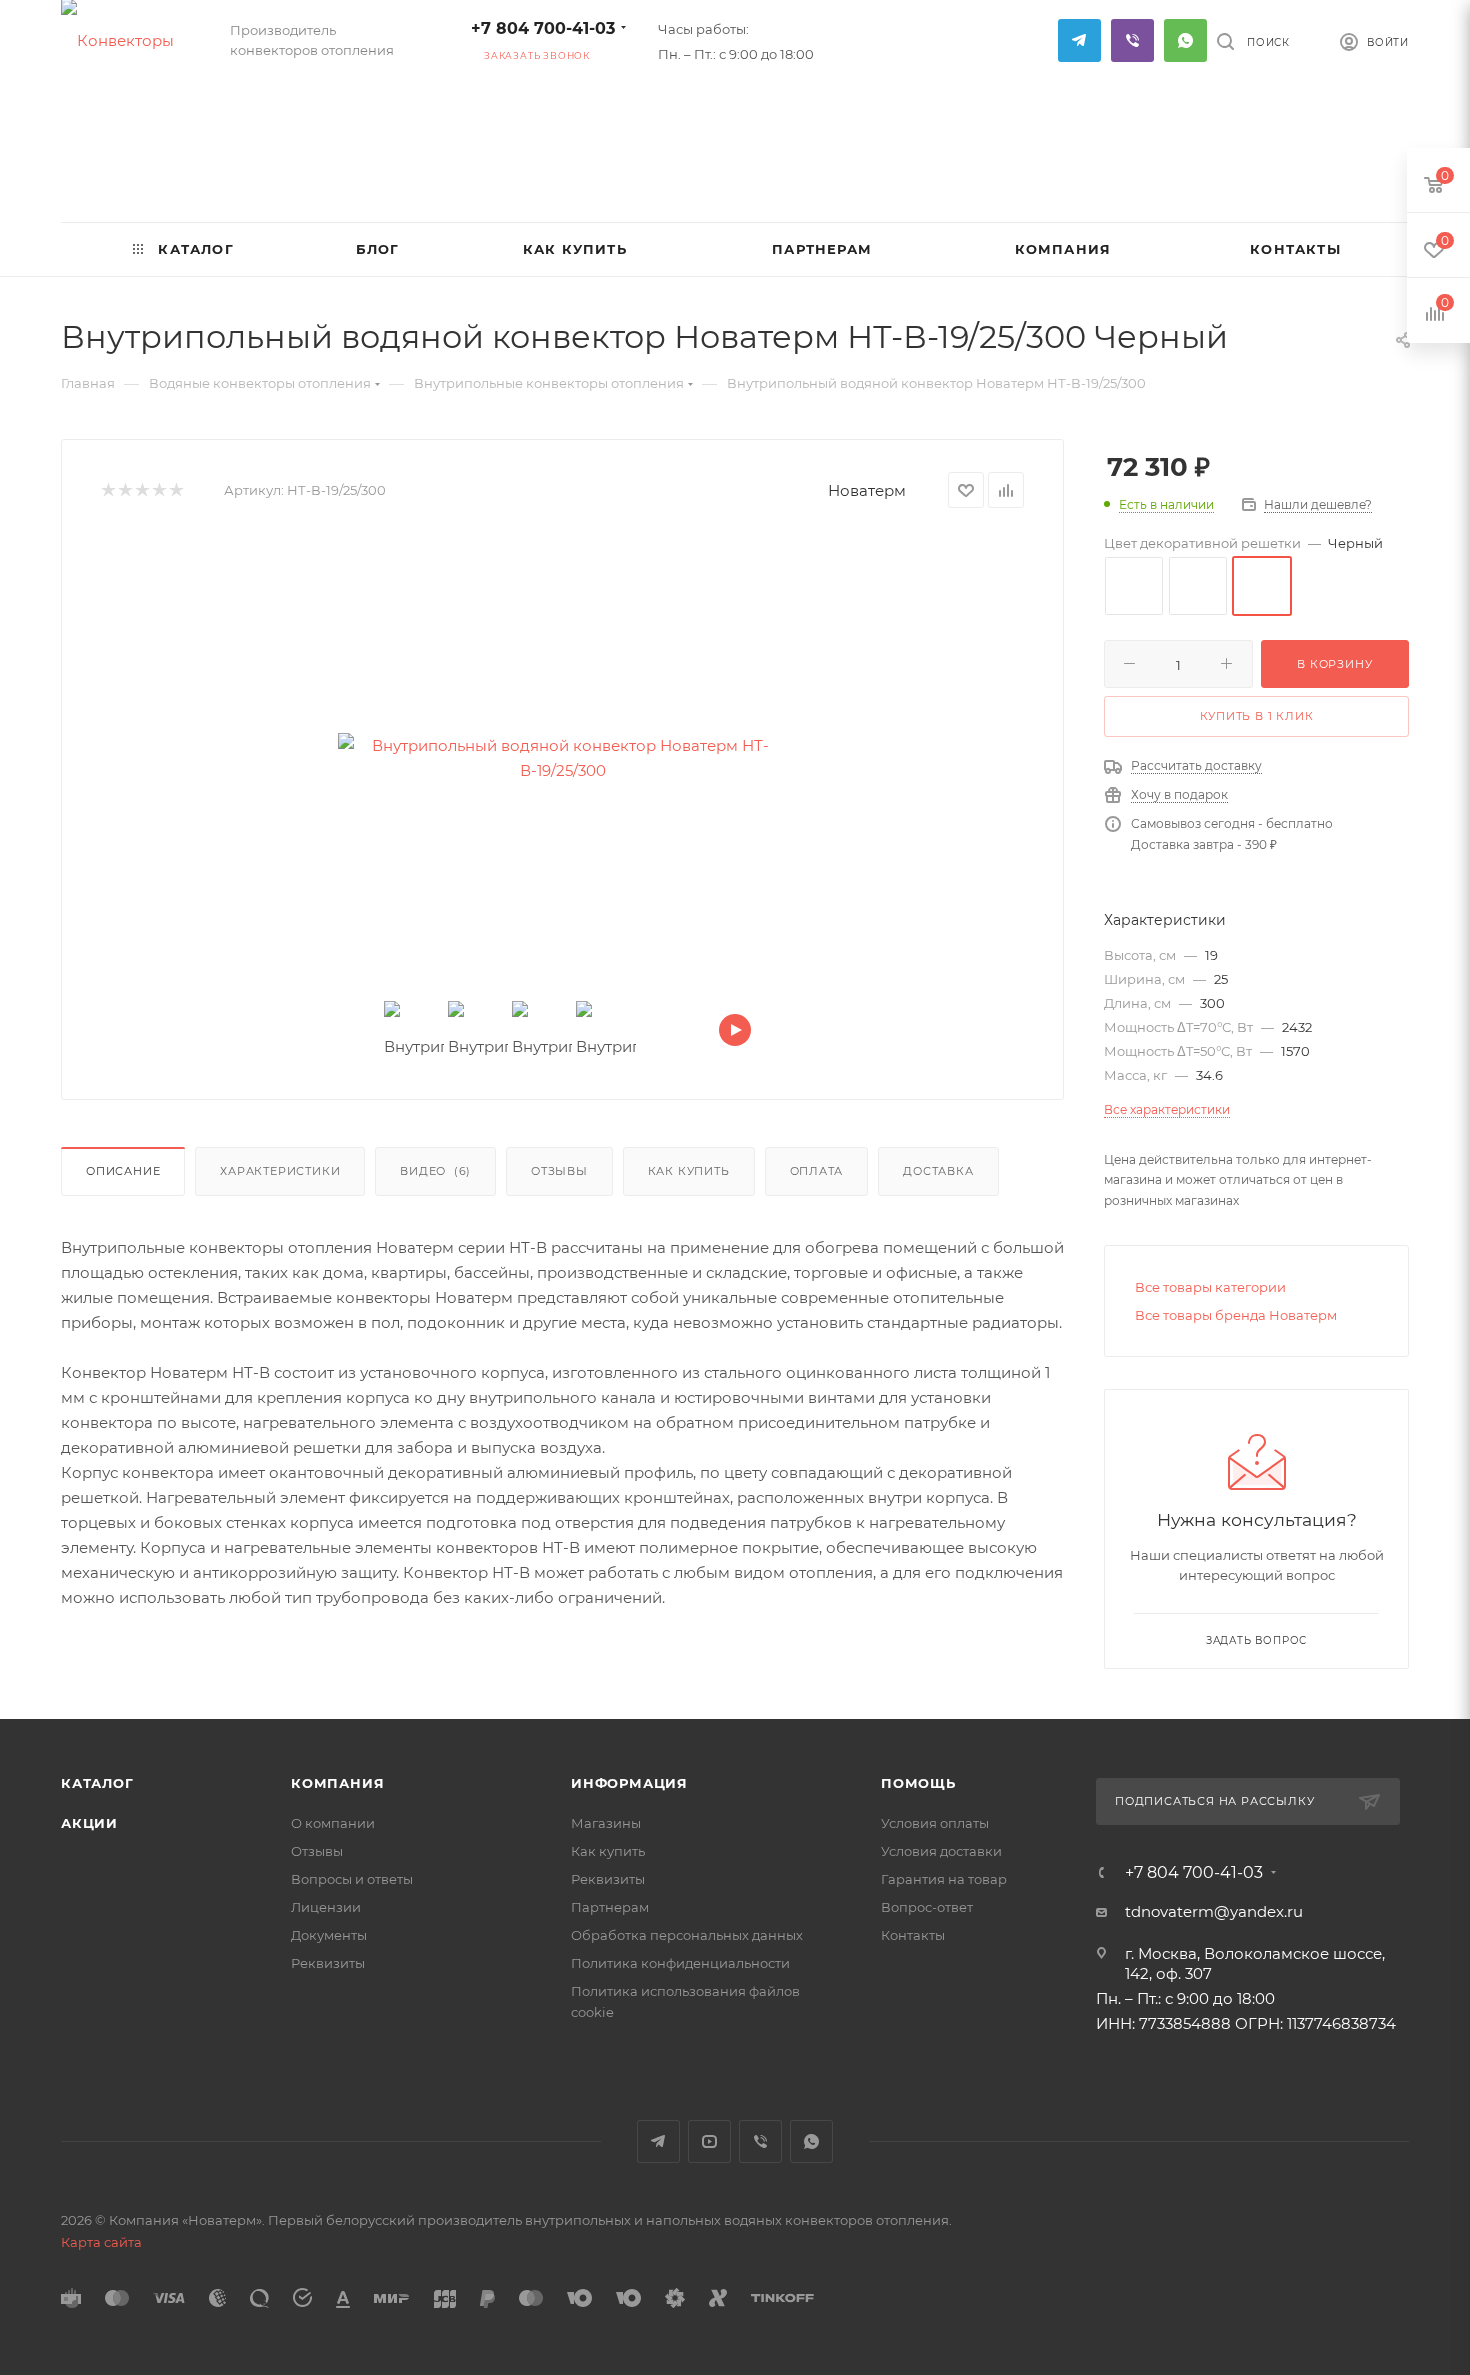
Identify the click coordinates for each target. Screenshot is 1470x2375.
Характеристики (280, 1171)
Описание (123, 1171)
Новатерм (867, 490)
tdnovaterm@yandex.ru (1214, 1911)
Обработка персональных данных (687, 1935)
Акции (89, 1823)
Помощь (918, 1783)
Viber (1132, 40)
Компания (337, 1783)
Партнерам (610, 1907)
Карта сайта (101, 2242)
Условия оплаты (935, 1823)
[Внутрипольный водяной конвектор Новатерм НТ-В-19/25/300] (563, 758)
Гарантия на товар (944, 1879)
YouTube (709, 2141)
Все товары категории (1210, 1287)
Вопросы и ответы (352, 1879)
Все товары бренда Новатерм (1236, 1315)
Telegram (1079, 40)
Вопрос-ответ (927, 1907)
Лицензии (326, 1907)
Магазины (606, 1823)
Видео (435, 1171)
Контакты (913, 1935)
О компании (333, 1823)
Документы (329, 1935)
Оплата (817, 1171)
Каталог (97, 1783)
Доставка (938, 1171)
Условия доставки (941, 1851)
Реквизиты (328, 1963)
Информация (629, 1783)
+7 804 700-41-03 (543, 28)
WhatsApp (1185, 40)
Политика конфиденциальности (680, 1963)
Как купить (689, 1171)
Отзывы (559, 1171)
